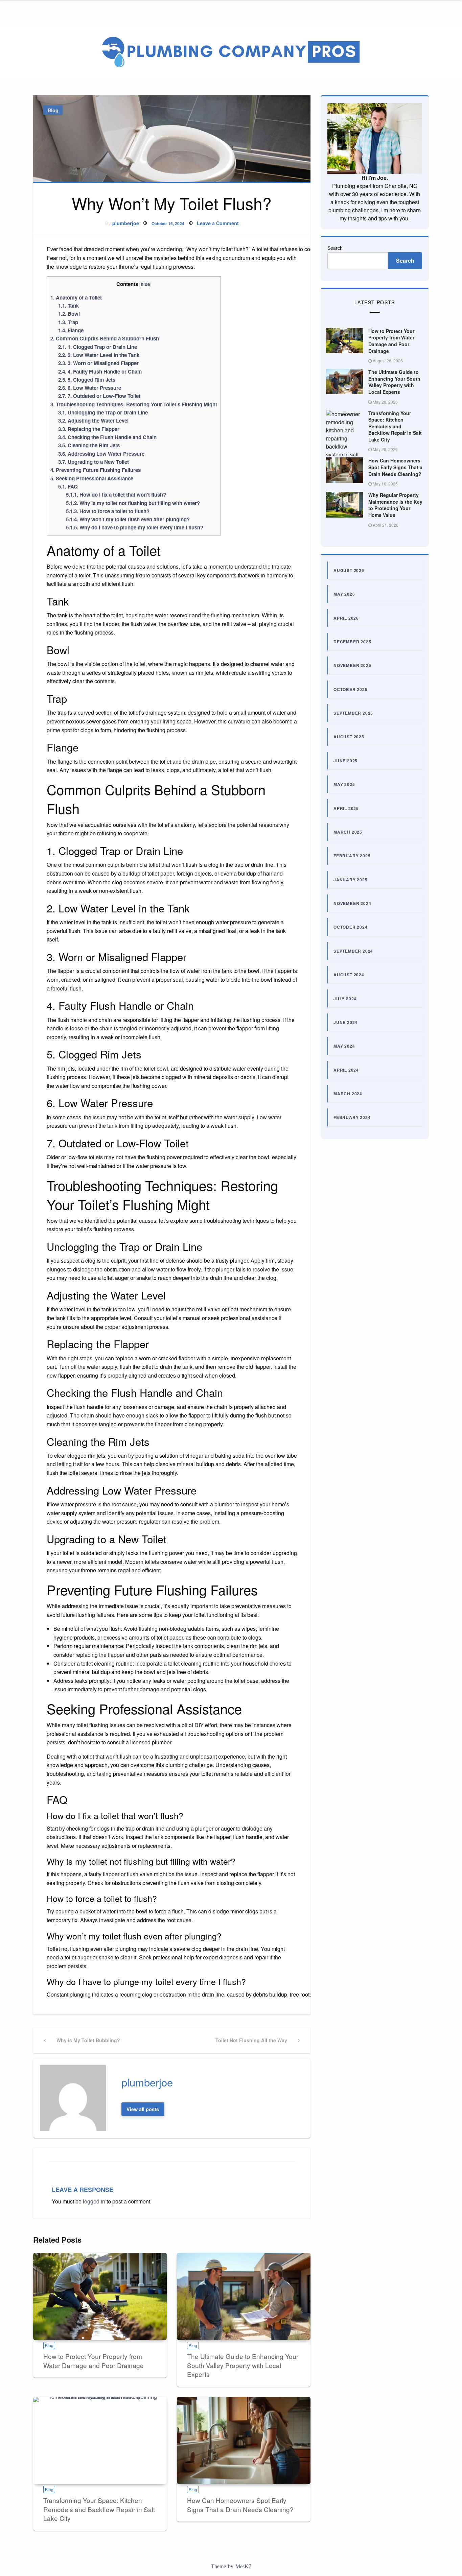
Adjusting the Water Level (93, 421)
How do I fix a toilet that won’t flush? (116, 495)
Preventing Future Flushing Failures (96, 470)
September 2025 (353, 713)
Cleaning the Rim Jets (89, 445)
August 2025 (349, 737)
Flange (71, 330)
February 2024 (352, 1117)
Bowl (69, 314)
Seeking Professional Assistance (92, 478)
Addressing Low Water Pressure (101, 454)
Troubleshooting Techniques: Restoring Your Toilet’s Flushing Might (134, 404)
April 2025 (346, 808)
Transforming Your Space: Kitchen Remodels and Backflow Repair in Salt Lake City (99, 2509)
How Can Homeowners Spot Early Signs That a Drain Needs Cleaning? (240, 2505)
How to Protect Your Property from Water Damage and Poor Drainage (94, 2361)
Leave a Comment (218, 223)
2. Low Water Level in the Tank (99, 355)
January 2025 (351, 880)
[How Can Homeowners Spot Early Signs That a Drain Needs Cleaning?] (244, 2440)
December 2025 (352, 642)
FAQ (68, 486)
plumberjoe (126, 223)
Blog (53, 110)
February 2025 (352, 856)
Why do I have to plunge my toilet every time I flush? (135, 527)
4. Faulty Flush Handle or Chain (100, 372)
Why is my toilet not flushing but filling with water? (133, 503)
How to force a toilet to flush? (108, 511)
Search (335, 248)
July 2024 (345, 999)
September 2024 (353, 951)
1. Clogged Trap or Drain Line (98, 347)
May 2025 (344, 784)
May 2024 (344, 1046)
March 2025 (348, 832)
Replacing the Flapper (89, 429)
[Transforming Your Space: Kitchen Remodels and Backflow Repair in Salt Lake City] (100, 2440)
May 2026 (344, 594)
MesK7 (243, 2566)
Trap (68, 322)
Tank (68, 306)
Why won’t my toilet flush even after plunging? (128, 519)
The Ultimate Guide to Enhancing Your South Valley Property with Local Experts (243, 2365)
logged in (94, 2201)
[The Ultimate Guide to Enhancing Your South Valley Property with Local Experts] (244, 2296)
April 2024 (346, 1070)
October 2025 (351, 689)
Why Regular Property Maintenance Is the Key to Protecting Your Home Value (395, 505)
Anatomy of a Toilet (76, 297)
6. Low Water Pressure (90, 388)
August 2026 (349, 570)
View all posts (143, 2109)
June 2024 (345, 1022)
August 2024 (349, 975)
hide (145, 284)
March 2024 (348, 1094)
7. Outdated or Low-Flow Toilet (99, 396)
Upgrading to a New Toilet (94, 462)
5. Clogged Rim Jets (87, 380)
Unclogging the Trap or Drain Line (103, 412)
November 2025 (352, 665)
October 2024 (351, 927)
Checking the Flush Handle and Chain (107, 437)
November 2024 (352, 903)
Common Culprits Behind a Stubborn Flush (105, 338)
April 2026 (346, 618)
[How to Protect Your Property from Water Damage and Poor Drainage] (100, 2296)
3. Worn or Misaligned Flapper (98, 363)
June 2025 (345, 761)
